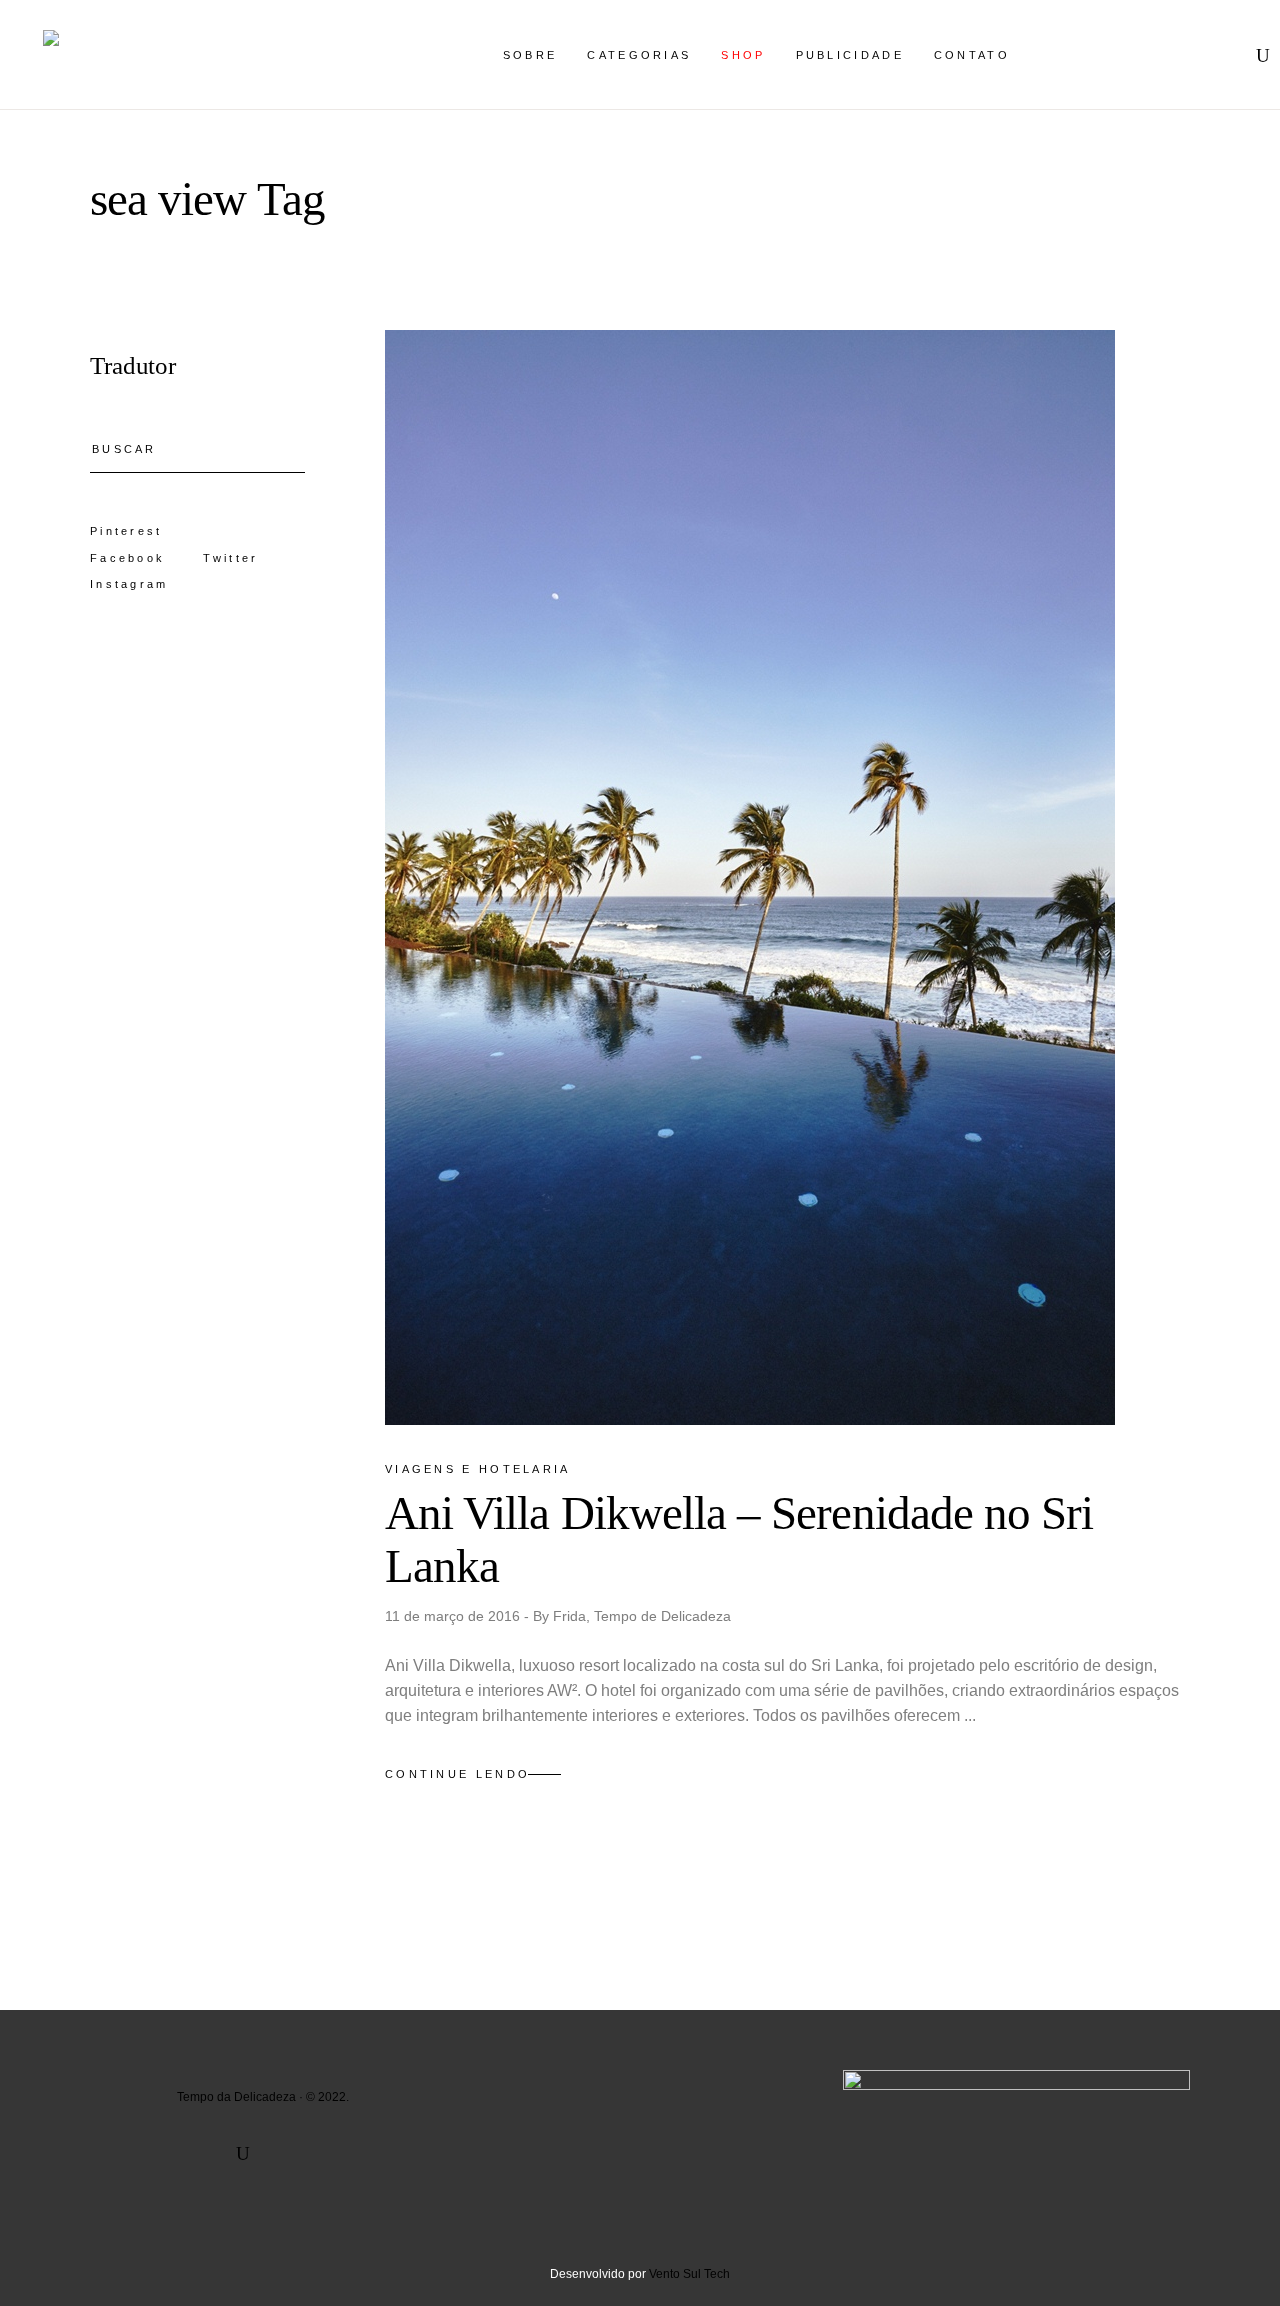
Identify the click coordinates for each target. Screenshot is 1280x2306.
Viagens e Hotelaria (478, 1469)
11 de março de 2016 (454, 1616)
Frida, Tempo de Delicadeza (642, 1616)
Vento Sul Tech (689, 2274)
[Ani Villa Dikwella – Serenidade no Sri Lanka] (750, 877)
